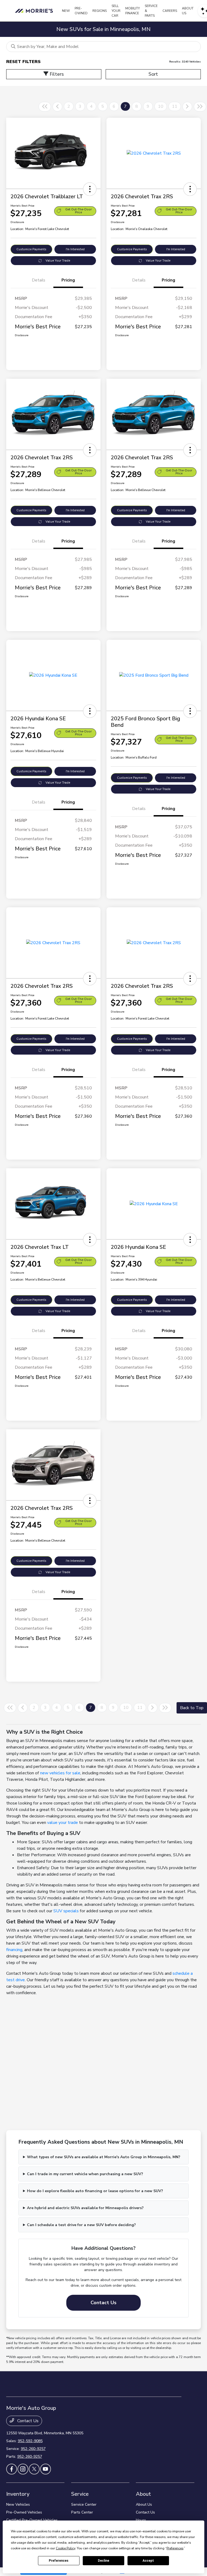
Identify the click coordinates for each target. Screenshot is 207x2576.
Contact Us (103, 2303)
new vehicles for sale (60, 1773)
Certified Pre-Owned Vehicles (32, 2520)
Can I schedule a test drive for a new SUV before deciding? (81, 2225)
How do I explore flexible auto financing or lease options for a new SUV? (95, 2191)
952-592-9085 (30, 2441)
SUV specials (66, 1911)
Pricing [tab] (68, 280)
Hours (141, 2520)
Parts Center (82, 2512)
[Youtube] (46, 2469)
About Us (144, 2504)
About (143, 2494)
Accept (148, 2561)
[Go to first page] (45, 107)
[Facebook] (12, 2469)
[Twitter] (34, 2469)
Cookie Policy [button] (65, 2548)
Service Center (84, 2504)
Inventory (18, 2494)
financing (14, 1950)
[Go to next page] (187, 107)
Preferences (59, 2561)
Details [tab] (39, 280)
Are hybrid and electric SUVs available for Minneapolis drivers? (85, 2208)
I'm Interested (75, 249)
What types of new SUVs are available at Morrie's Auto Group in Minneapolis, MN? (104, 2157)
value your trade (63, 1823)
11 (175, 106)
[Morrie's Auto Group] (35, 11)
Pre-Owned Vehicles (24, 2512)
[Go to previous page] (57, 107)
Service (80, 2494)
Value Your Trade (58, 261)
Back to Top (192, 1708)
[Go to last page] (200, 107)
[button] (90, 189)
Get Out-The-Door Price (78, 211)
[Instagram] (23, 2469)
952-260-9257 (33, 2449)
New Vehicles (18, 2504)
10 (161, 106)
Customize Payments (31, 249)
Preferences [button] (175, 2548)
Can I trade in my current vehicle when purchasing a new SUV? (85, 2174)
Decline (103, 2561)
